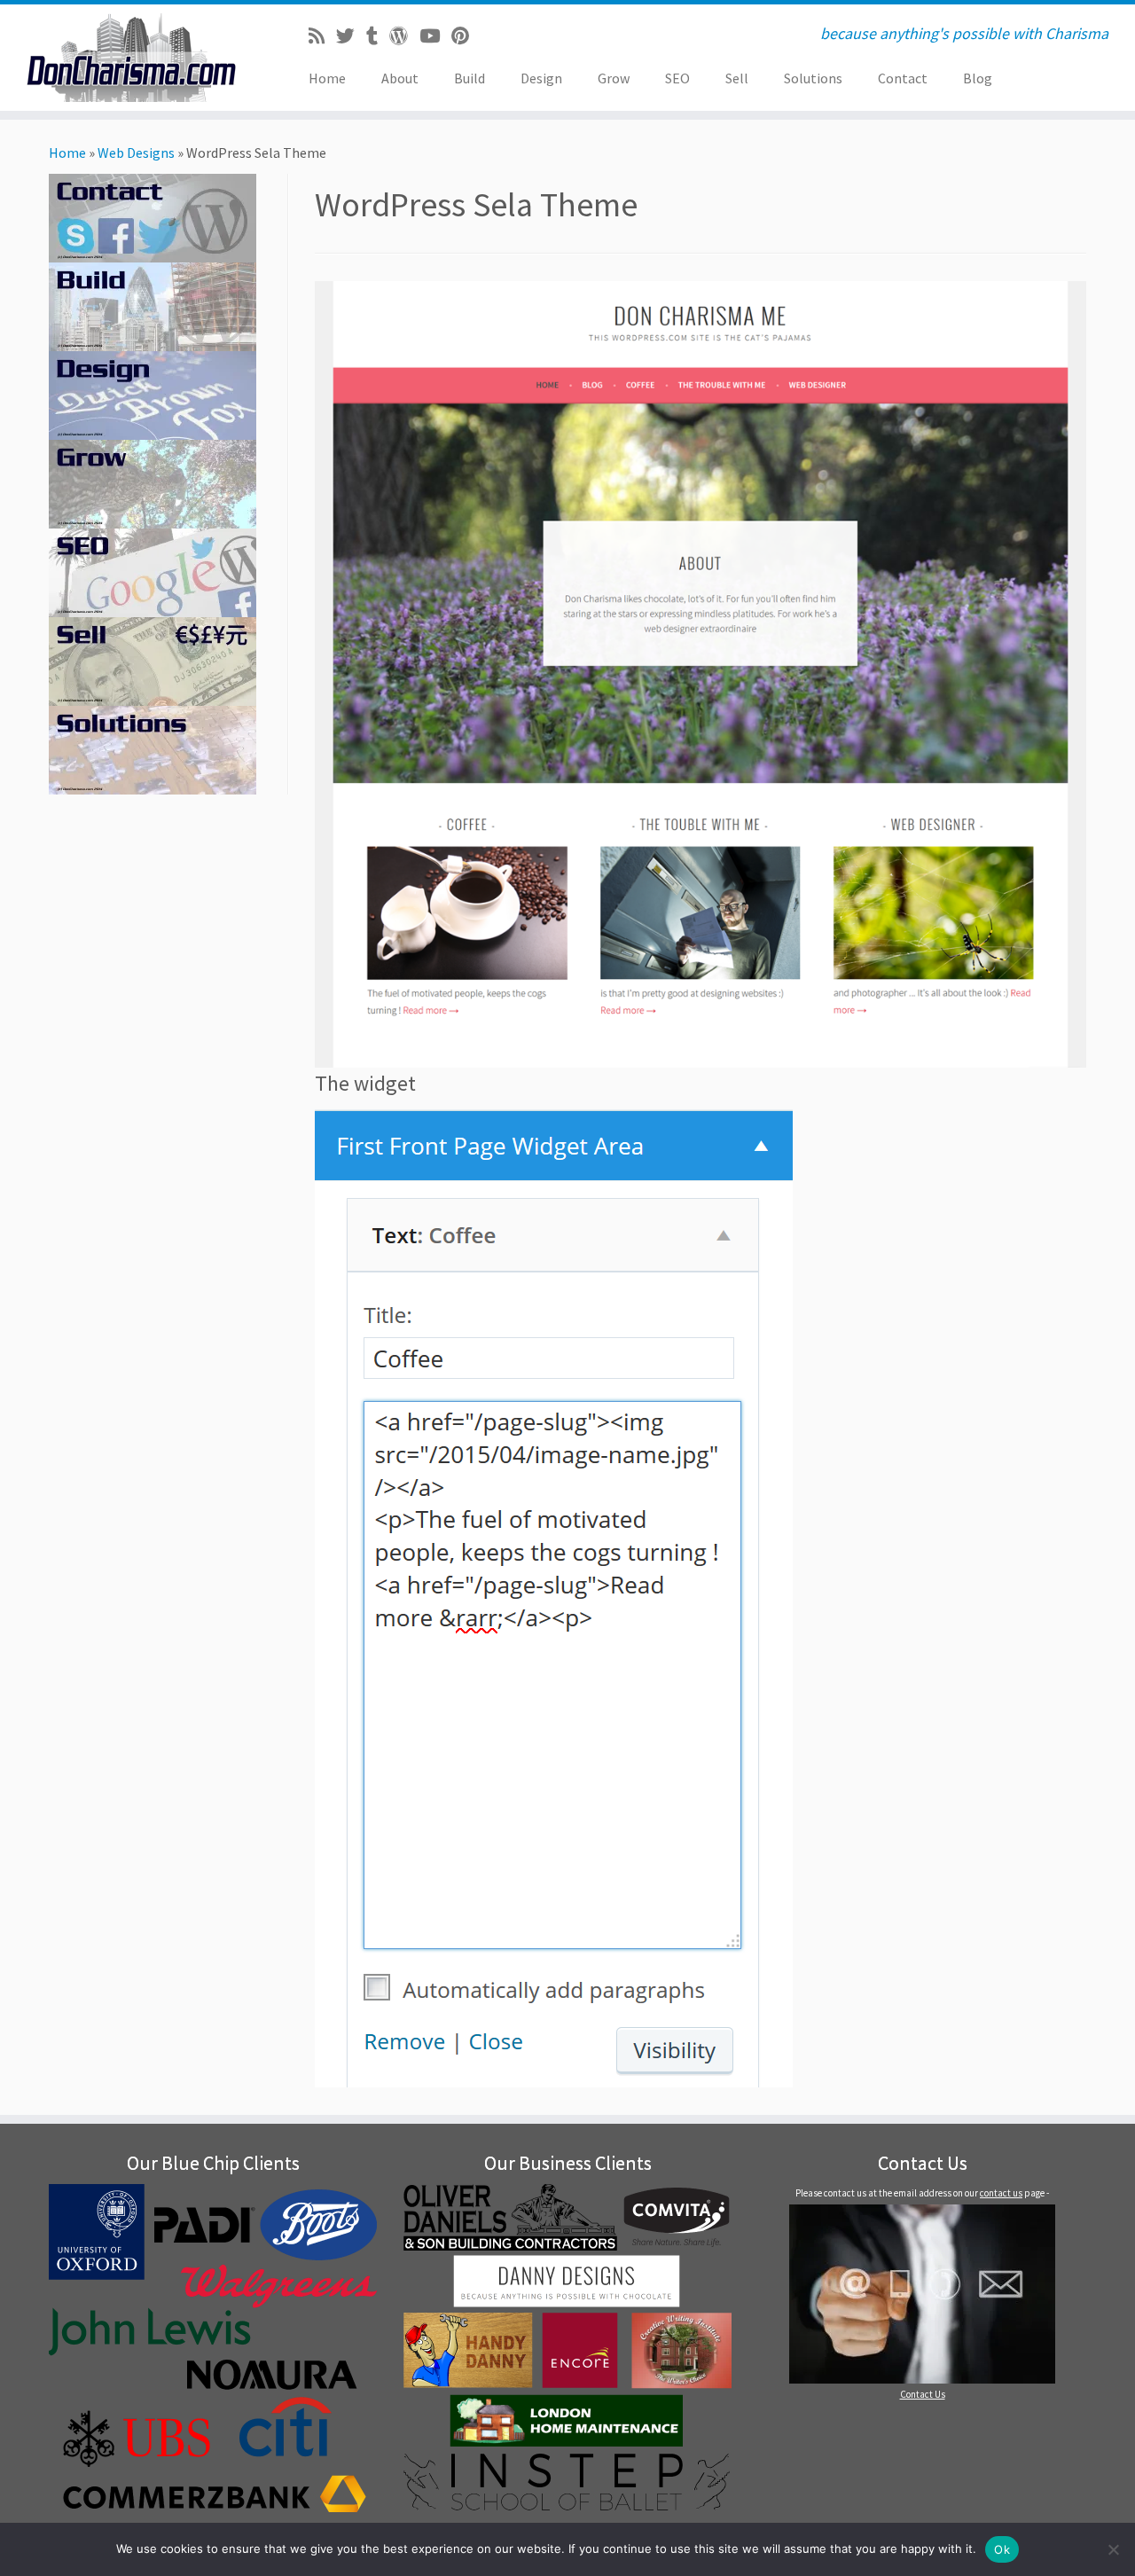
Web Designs (136, 153)
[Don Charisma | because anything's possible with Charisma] (131, 58)
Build (470, 78)
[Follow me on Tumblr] (378, 36)
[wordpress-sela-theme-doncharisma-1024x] (701, 672)
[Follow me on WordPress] (404, 36)
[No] (1113, 2549)
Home (327, 78)
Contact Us (923, 2394)
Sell (737, 78)
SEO (677, 78)
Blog (978, 78)
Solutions (813, 78)
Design (541, 78)
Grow (614, 78)
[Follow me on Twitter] (351, 36)
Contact (903, 78)
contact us (1001, 2193)
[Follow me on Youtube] (435, 36)
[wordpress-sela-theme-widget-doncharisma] (554, 1597)
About (400, 78)
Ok (1002, 2549)
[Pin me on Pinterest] (466, 36)
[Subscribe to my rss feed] (322, 36)
